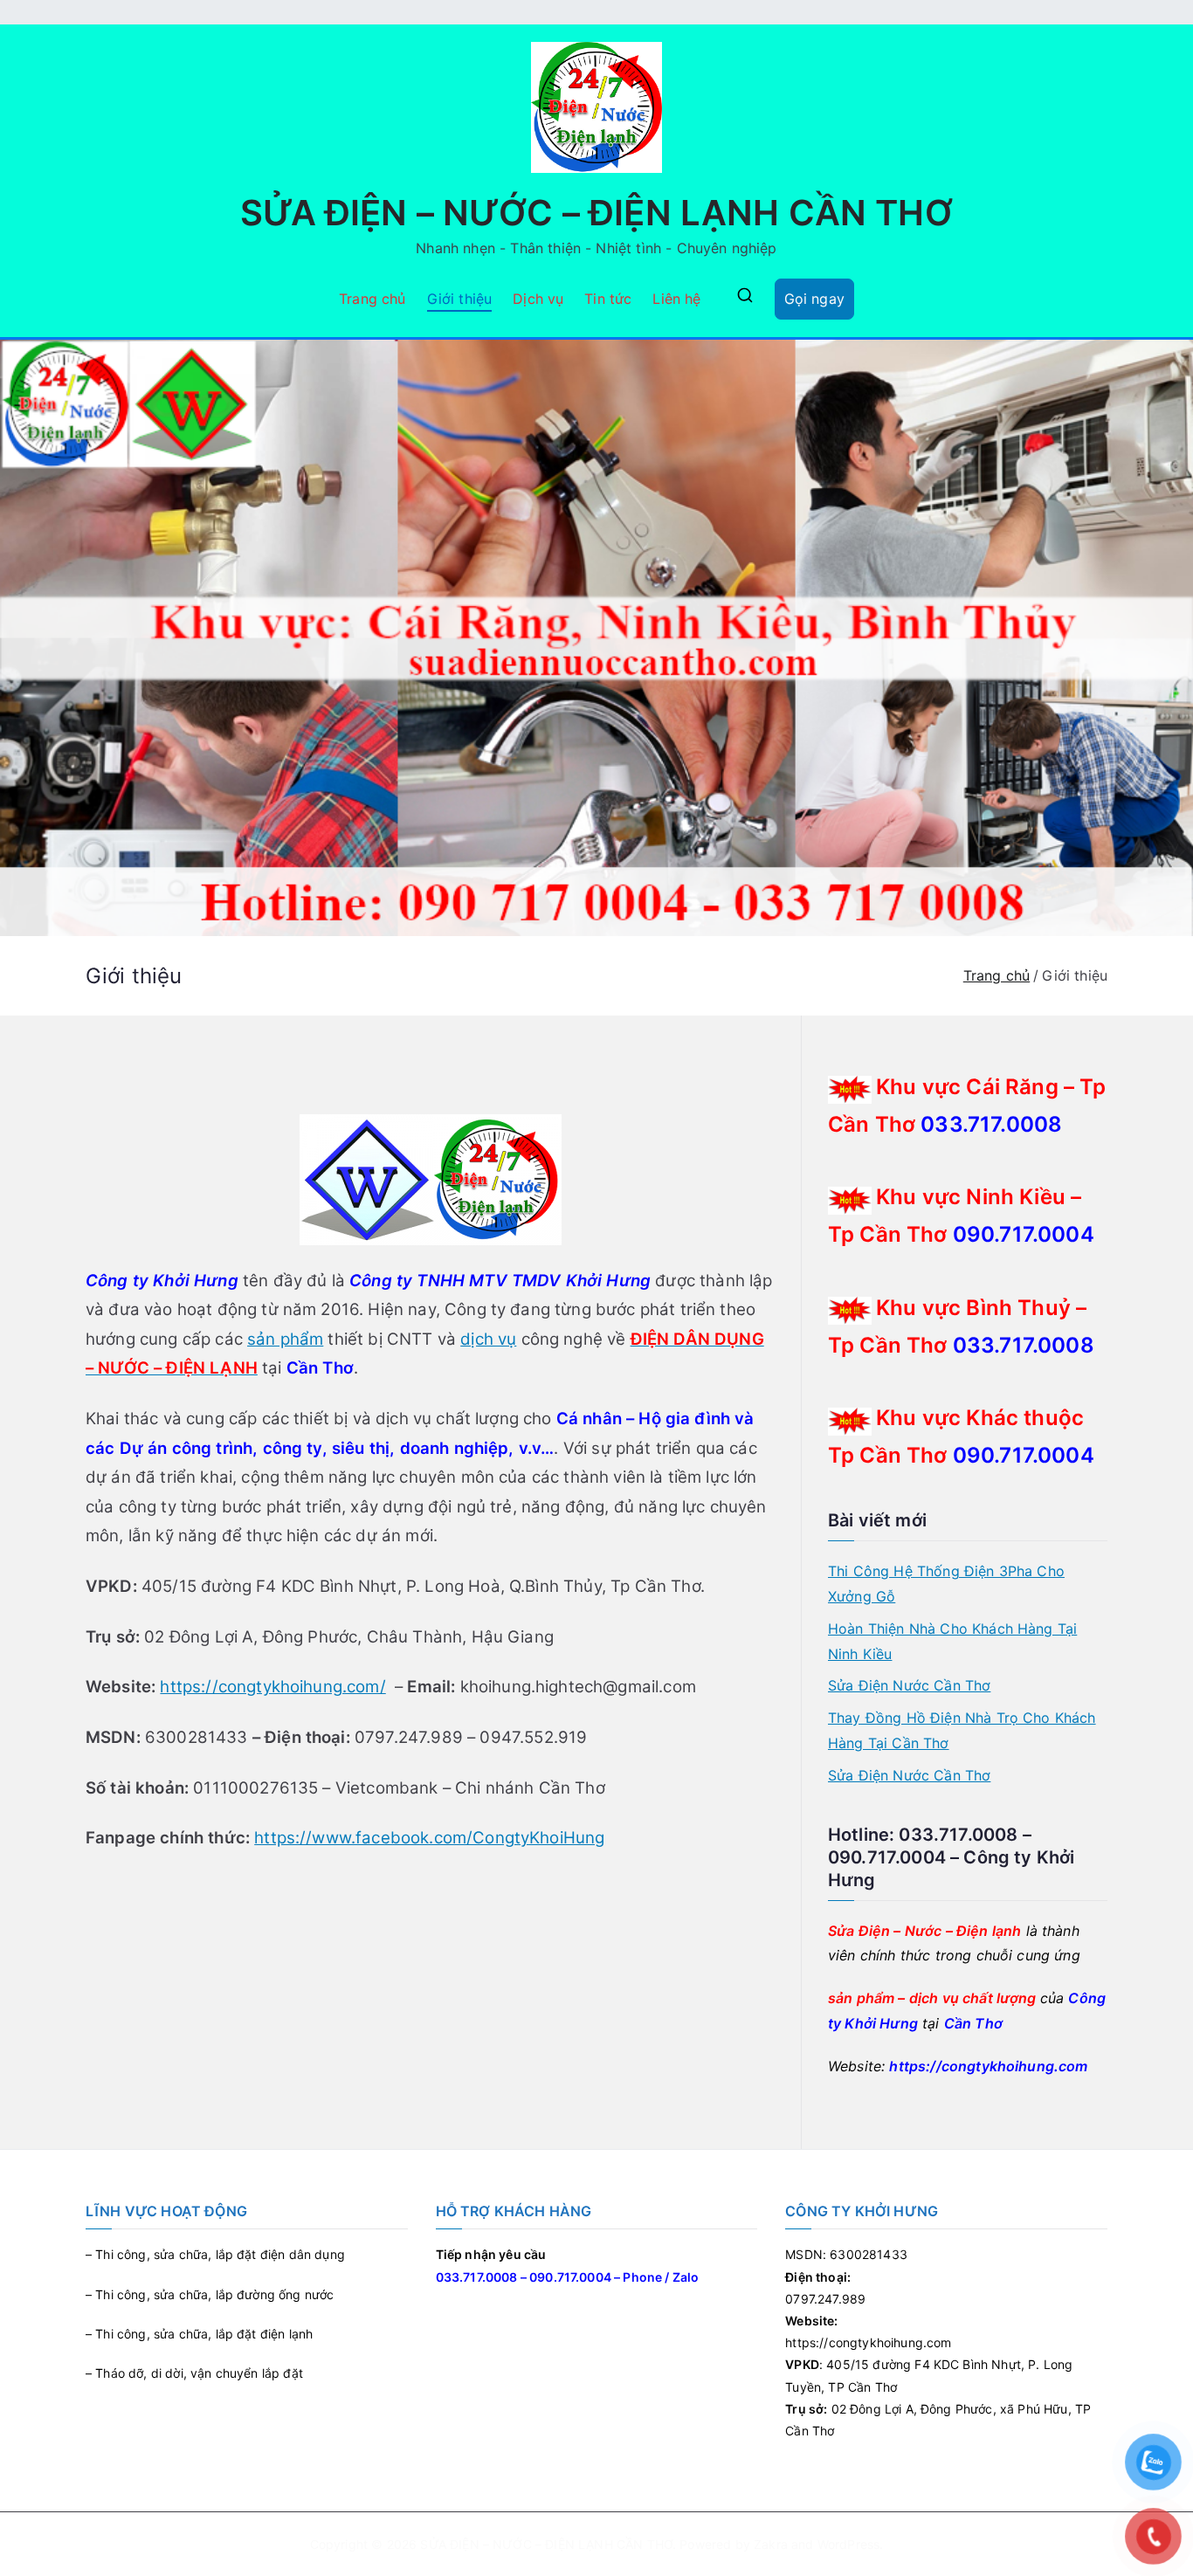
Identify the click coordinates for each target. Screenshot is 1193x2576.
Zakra (771, 2544)
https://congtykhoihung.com (988, 2066)
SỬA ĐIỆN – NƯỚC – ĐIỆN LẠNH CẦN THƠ (596, 213)
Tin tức (608, 299)
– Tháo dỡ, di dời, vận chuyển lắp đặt (194, 2373)
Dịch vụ (538, 299)
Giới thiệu (460, 299)
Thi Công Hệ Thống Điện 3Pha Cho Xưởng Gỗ (946, 1584)
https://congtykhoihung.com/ (272, 1687)
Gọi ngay (814, 299)
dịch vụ (488, 1339)
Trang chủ (372, 299)
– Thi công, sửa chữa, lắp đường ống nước (210, 2294)
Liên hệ (676, 299)
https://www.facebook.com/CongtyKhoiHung (429, 1838)
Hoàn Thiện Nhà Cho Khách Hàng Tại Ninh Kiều (952, 1641)
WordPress (848, 2544)
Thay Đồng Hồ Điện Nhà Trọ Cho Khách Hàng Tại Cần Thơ (962, 1730)
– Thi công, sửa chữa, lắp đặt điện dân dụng (215, 2254)
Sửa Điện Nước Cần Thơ (909, 1685)
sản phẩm (285, 1339)
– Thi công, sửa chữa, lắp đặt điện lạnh (199, 2334)
